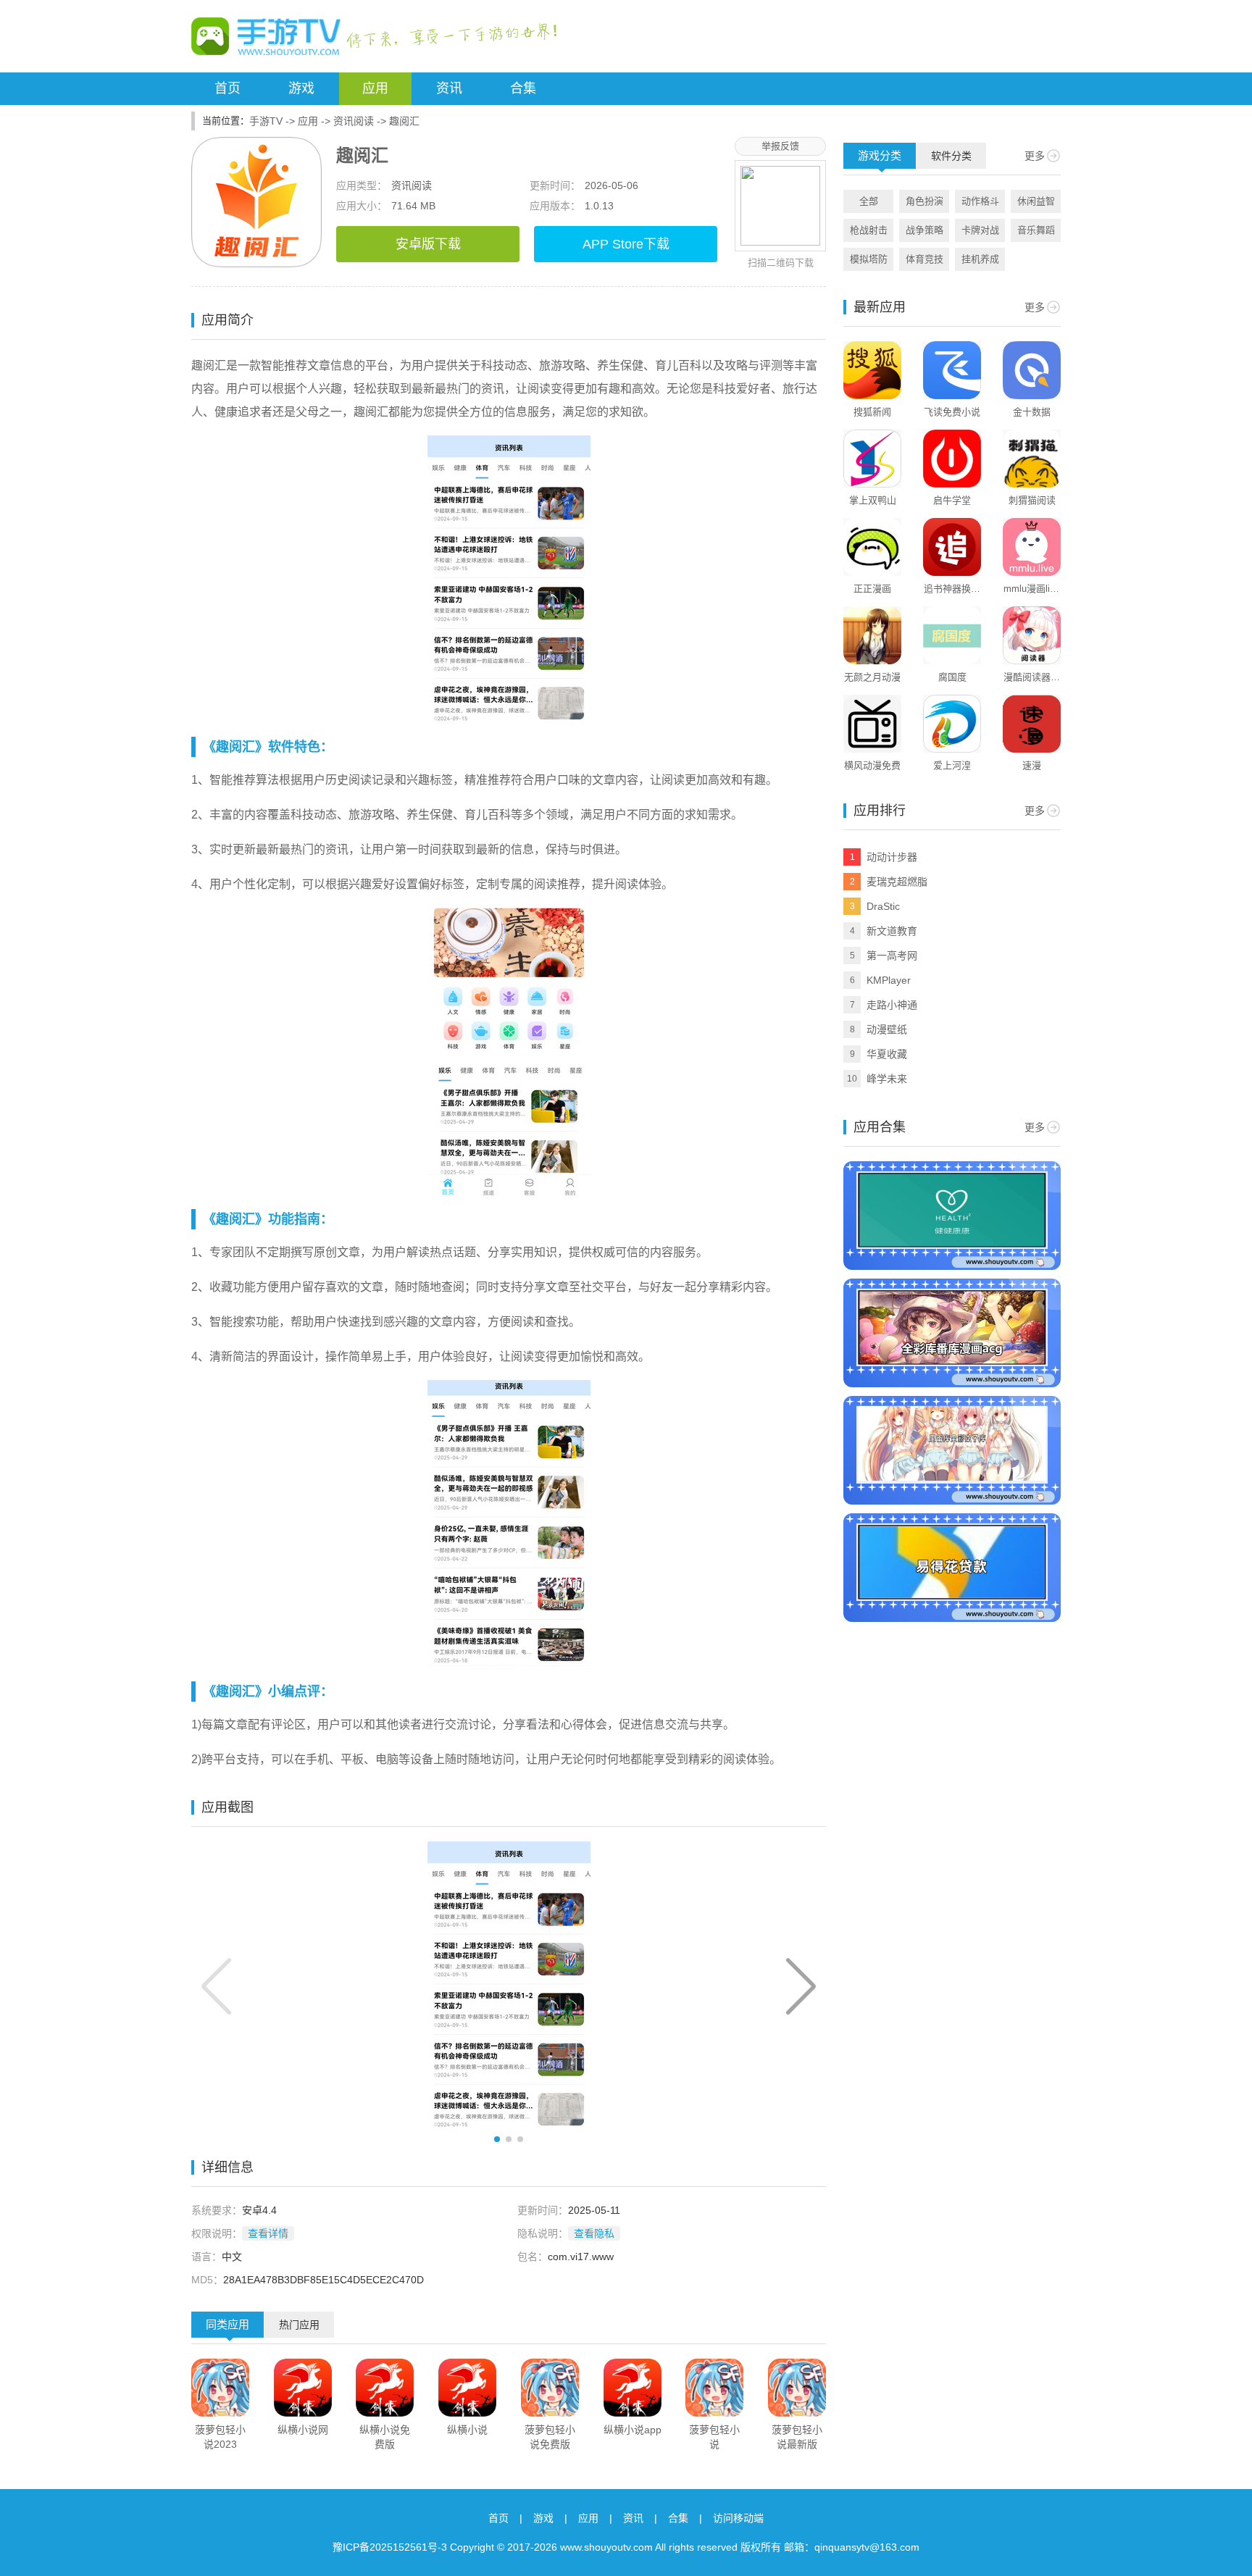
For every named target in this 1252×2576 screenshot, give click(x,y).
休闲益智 (1036, 201)
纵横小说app (633, 2430)
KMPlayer (889, 980)
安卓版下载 (428, 244)
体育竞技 (925, 259)
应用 (375, 88)
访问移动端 (738, 2518)
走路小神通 (892, 1005)
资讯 (449, 88)
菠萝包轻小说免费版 (550, 2437)
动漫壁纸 (887, 1029)
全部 (869, 201)
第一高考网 (892, 955)
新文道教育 (892, 931)
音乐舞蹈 (1036, 230)
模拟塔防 (869, 259)
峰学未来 (887, 1079)
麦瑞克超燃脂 (897, 882)
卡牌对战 (980, 230)
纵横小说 (467, 2430)
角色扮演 (925, 201)
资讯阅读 (354, 121)
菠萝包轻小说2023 (220, 2437)
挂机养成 (980, 259)
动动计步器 (892, 857)
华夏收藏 (887, 1054)
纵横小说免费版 (385, 2437)
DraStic (883, 906)
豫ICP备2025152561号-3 (390, 2547)
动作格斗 (980, 201)
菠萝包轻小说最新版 (797, 2437)
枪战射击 (869, 230)
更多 (1035, 156)
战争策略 (925, 230)
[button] (801, 1986)
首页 (228, 88)
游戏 (301, 88)
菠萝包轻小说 (714, 2437)
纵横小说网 (303, 2430)
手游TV (266, 121)
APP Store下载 (626, 244)
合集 (523, 88)
